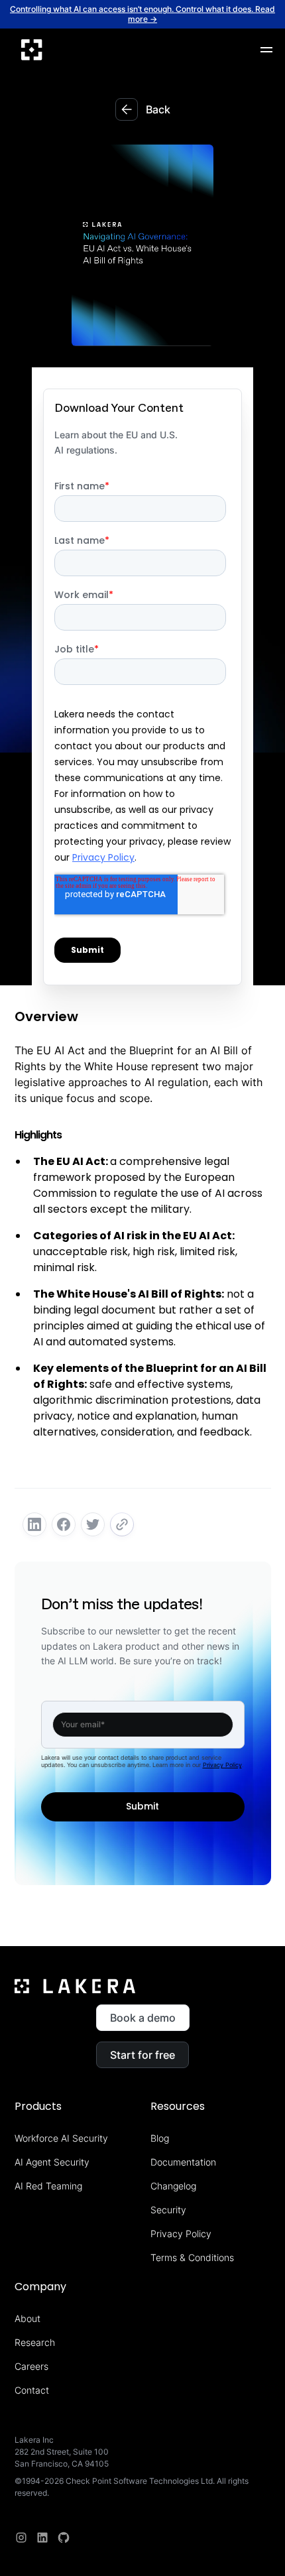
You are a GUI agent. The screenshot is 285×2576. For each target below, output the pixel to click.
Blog (160, 2138)
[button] (266, 50)
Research (35, 2342)
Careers (31, 2366)
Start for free (142, 2055)
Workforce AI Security (61, 2138)
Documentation (183, 2162)
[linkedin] (42, 2538)
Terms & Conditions (192, 2257)
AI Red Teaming (48, 2186)
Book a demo (143, 2018)
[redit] (64, 2538)
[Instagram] (21, 2538)
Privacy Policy (222, 1765)
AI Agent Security (52, 2162)
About (28, 2318)
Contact (32, 2390)
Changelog (173, 2186)
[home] (32, 50)
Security (168, 2210)
